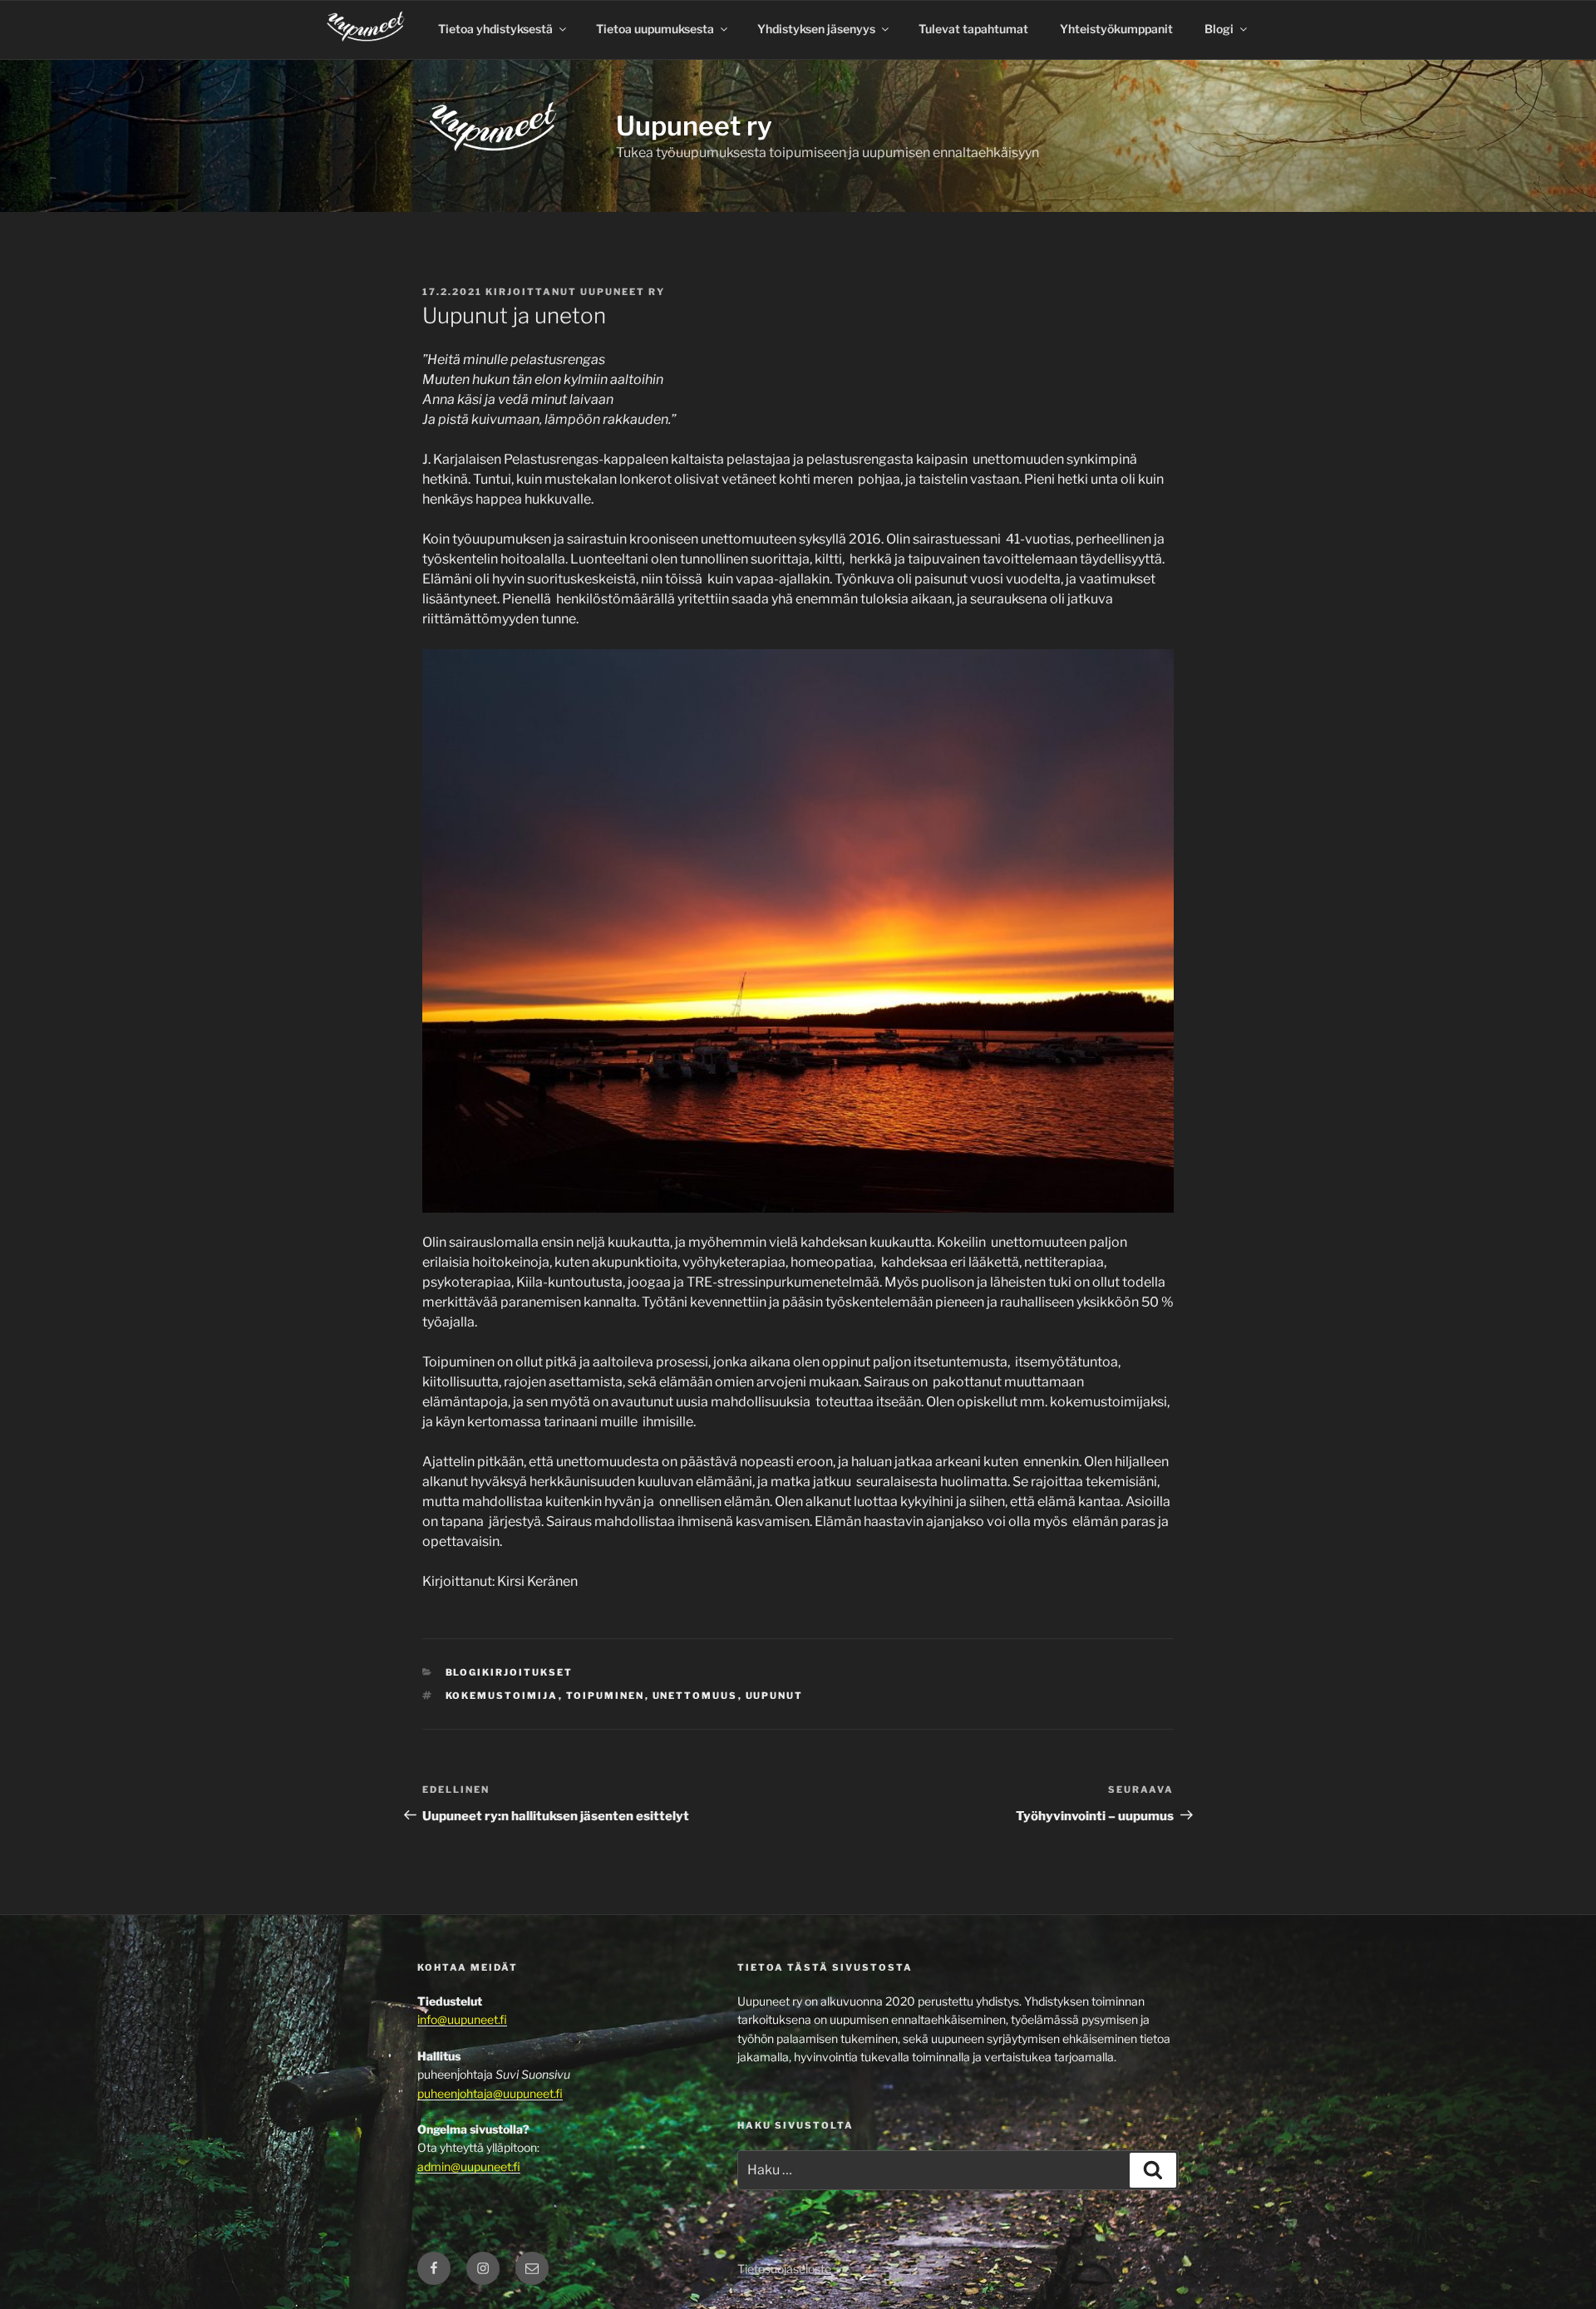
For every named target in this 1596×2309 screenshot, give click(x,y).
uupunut (775, 1696)
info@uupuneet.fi (462, 2019)
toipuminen (606, 1696)
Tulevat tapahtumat (973, 29)
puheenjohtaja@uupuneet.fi (490, 2093)
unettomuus (695, 1696)
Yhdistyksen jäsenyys (816, 29)
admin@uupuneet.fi (469, 2166)
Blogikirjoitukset (510, 1672)
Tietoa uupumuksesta (655, 29)
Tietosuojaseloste (784, 2269)
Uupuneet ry (694, 126)
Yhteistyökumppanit (1116, 29)
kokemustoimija (502, 1696)
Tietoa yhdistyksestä (495, 29)
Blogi (1219, 29)
